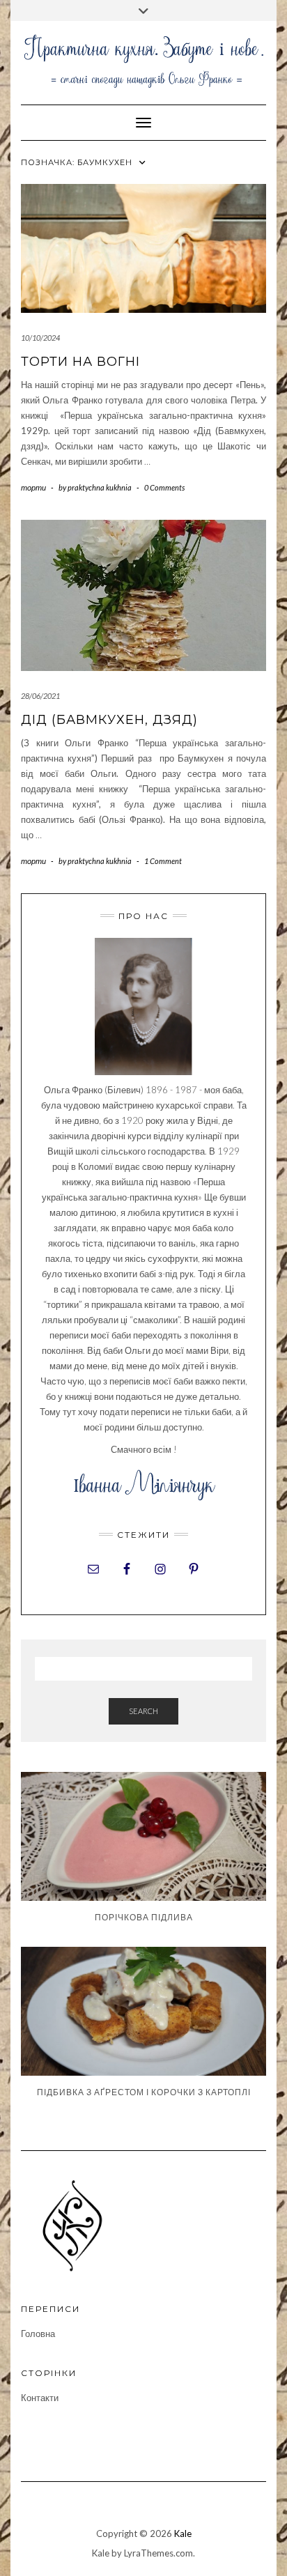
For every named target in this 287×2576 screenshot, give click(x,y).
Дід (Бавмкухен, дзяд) (109, 720)
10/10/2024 (40, 338)
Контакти (40, 2398)
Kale (183, 2533)
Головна (38, 2334)
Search (143, 1711)
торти (33, 487)
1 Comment (163, 861)
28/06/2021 (40, 696)
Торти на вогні (80, 362)
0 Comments (164, 487)
